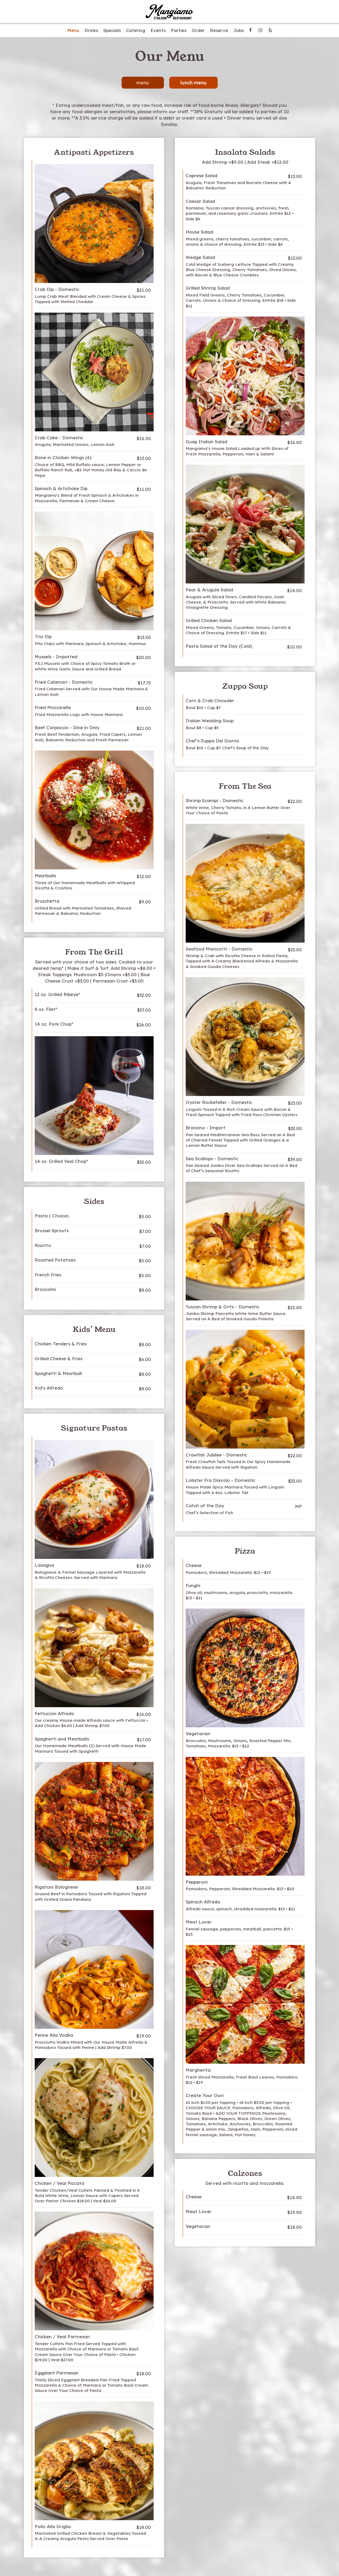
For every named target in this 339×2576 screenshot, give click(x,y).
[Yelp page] (270, 30)
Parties (179, 30)
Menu (73, 30)
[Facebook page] (251, 30)
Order (198, 30)
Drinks (91, 30)
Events (158, 30)
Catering (136, 30)
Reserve (219, 30)
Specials (112, 30)
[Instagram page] (260, 30)
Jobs (238, 30)
